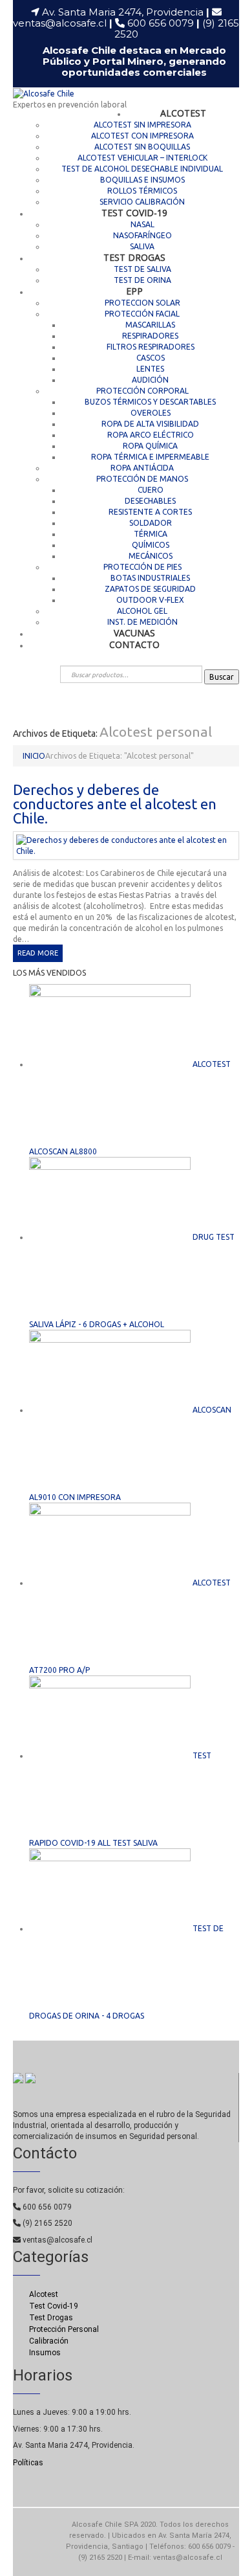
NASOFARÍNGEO (142, 235)
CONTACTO (134, 644)
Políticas (28, 2463)
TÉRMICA (151, 534)
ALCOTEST (183, 113)
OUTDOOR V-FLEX (150, 600)
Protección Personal (64, 2329)
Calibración (49, 2341)
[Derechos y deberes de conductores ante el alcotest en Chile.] (126, 845)
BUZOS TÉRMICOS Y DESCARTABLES (150, 402)
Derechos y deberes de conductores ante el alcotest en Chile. (115, 804)
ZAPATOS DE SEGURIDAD (150, 589)
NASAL (142, 224)
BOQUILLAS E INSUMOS (142, 180)
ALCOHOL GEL (142, 611)
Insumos (45, 2353)
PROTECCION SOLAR (142, 303)
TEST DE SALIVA (142, 269)
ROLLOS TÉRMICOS (142, 191)
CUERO (151, 490)
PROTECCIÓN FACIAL (142, 314)
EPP (134, 291)
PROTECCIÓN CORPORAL (142, 391)
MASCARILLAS (150, 325)
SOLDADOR (151, 523)
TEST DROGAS (134, 257)
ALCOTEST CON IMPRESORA (142, 136)
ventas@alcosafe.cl (60, 23)
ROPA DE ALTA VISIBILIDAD (150, 424)
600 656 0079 (163, 23)
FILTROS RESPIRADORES (151, 347)
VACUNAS (134, 633)
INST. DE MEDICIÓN (142, 622)
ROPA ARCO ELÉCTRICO (151, 435)
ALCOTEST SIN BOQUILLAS (142, 147)
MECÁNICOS (151, 556)
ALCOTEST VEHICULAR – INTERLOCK (142, 158)
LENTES (150, 369)
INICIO (34, 756)
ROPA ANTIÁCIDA (142, 468)
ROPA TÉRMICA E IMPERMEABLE (150, 457)
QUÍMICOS (151, 545)
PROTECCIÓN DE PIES (142, 567)
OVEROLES (151, 413)
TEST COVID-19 (134, 213)
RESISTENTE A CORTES (150, 512)
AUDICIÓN (150, 380)
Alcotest (44, 2294)
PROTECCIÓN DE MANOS (142, 479)
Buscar (222, 677)
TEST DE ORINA (142, 280)
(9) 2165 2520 (47, 2223)
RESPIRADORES (150, 336)
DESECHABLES (150, 501)
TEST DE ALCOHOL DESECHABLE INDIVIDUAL (142, 169)
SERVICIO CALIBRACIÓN (142, 202)
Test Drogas (51, 2318)
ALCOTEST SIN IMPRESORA (142, 125)
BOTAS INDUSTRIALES (150, 578)
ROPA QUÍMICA (150, 446)
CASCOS (151, 358)
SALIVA (142, 246)
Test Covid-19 (54, 2306)
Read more (38, 953)
